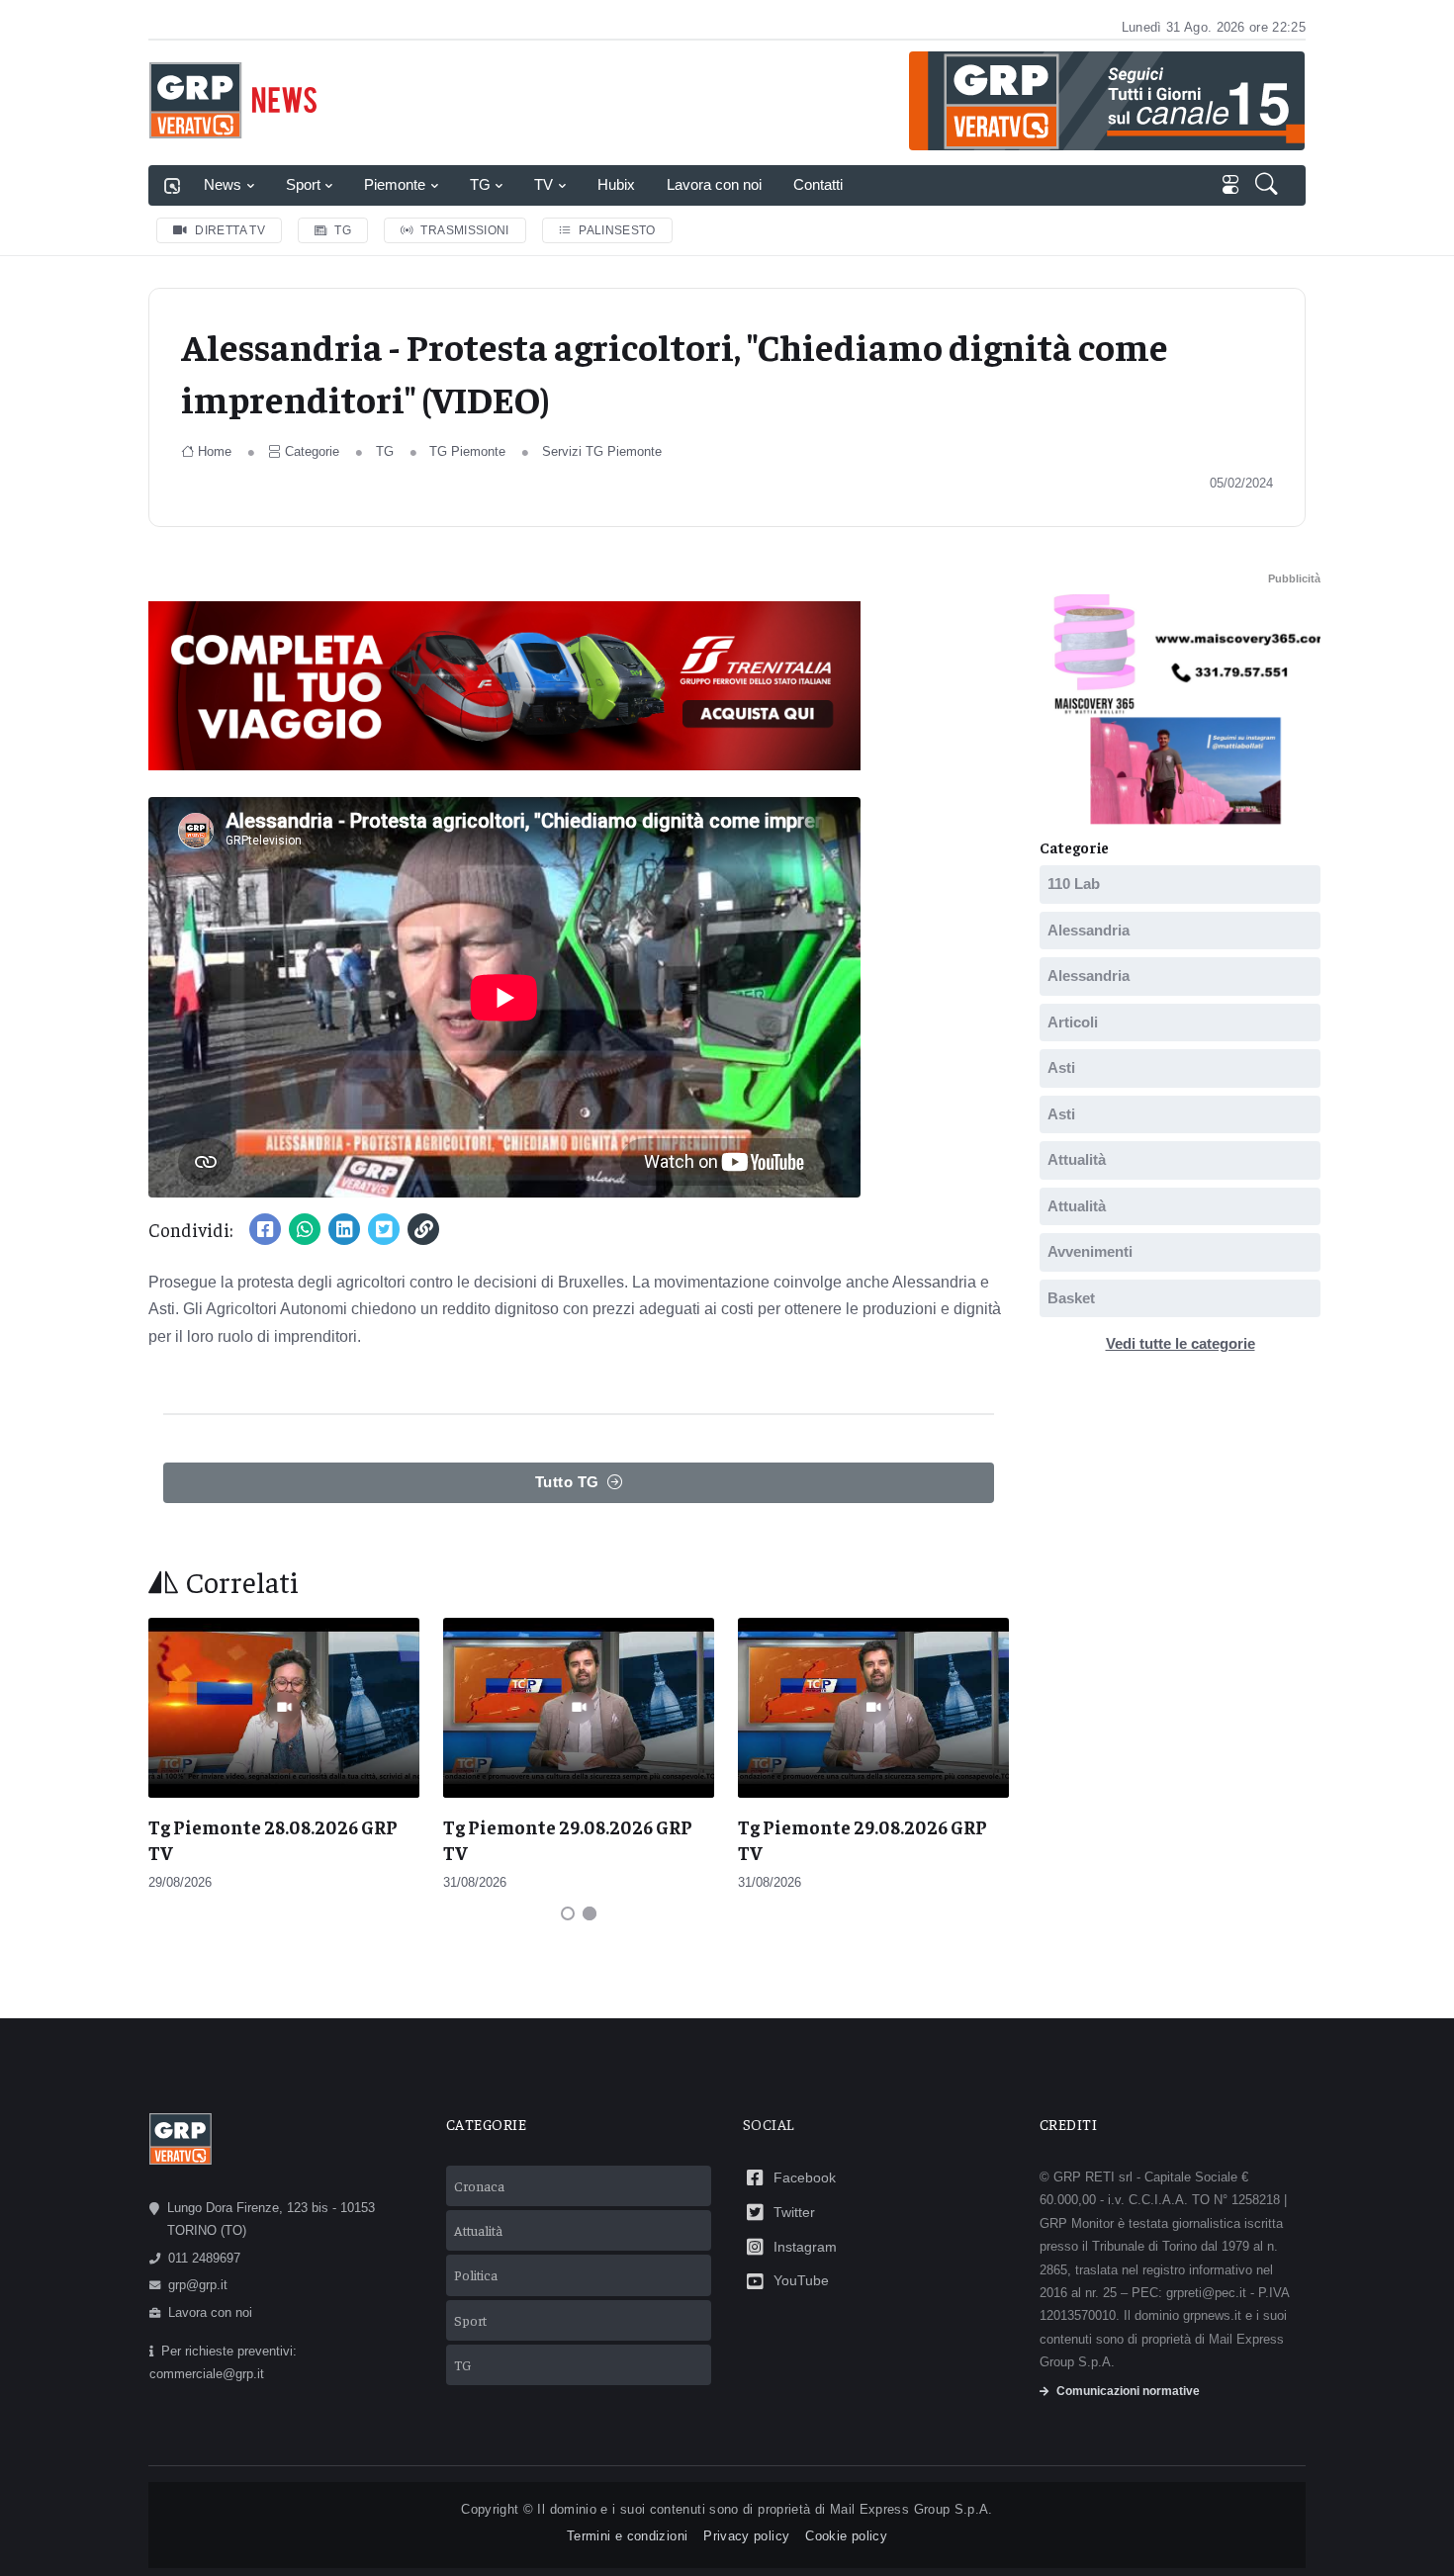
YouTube (801, 2280)
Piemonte (395, 184)
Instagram (805, 2247)
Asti (1061, 1067)
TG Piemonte (467, 451)
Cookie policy (846, 2536)
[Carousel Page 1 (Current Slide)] (568, 1913)
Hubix (616, 184)
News (223, 184)
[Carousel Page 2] (590, 1913)
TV (544, 184)
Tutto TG (567, 1482)
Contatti (818, 184)
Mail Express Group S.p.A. (911, 2509)
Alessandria (1089, 929)
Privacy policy (746, 2536)
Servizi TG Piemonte (602, 451)
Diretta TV (230, 230)
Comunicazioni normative (1128, 2391)
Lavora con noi (714, 184)
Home (215, 451)
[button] (1269, 186)
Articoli (1073, 1021)
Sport (303, 184)
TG (480, 184)
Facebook (805, 2177)
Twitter (794, 2212)
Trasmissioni (464, 230)
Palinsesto (617, 230)
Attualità (1077, 1159)
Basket (1071, 1297)
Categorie (312, 451)
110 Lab (1074, 884)
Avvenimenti (1090, 1251)
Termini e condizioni (627, 2536)
